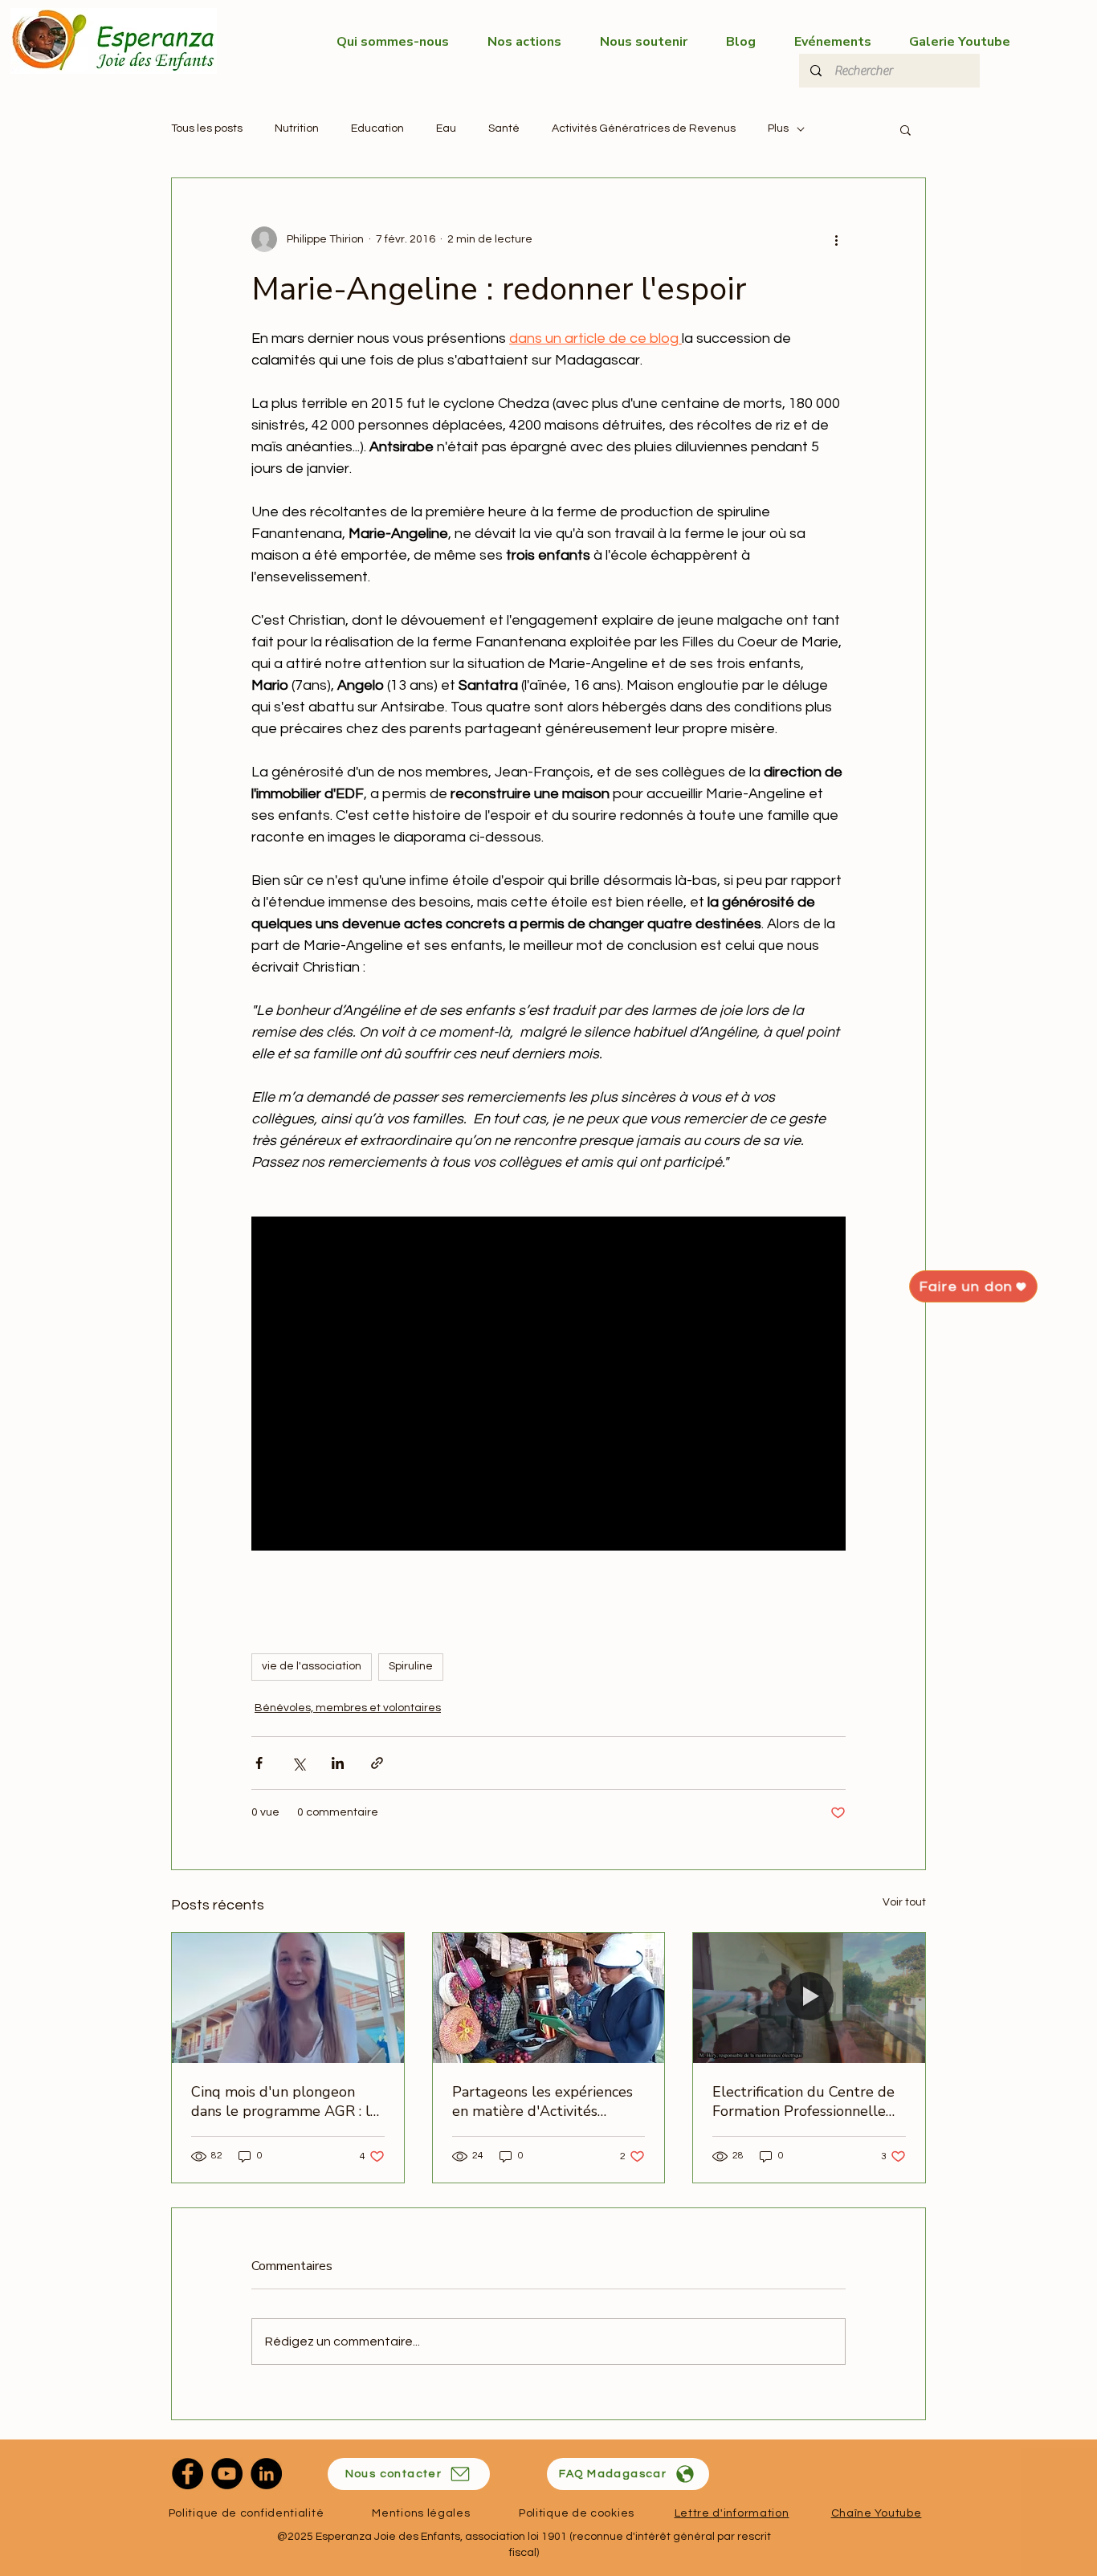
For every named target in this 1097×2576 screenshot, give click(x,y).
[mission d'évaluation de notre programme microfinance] (288, 1998)
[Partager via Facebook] (259, 1763)
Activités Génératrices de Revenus (644, 128)
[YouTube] (227, 2474)
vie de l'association (312, 1666)
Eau (446, 128)
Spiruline (411, 1666)
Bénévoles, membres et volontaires (348, 1708)
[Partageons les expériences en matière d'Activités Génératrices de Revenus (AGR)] (549, 1998)
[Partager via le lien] (377, 1763)
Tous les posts (207, 128)
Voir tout (904, 1902)
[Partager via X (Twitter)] (298, 1763)
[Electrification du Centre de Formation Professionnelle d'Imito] (809, 1998)
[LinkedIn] (266, 2474)
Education (377, 128)
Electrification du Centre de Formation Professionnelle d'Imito (803, 2101)
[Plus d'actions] (836, 239)
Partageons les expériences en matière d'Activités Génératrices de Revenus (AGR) (542, 2101)
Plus (778, 128)
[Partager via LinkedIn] (338, 1763)
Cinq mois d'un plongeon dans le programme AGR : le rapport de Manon (285, 2101)
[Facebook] (188, 2474)
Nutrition (297, 128)
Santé (504, 128)
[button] (905, 129)
